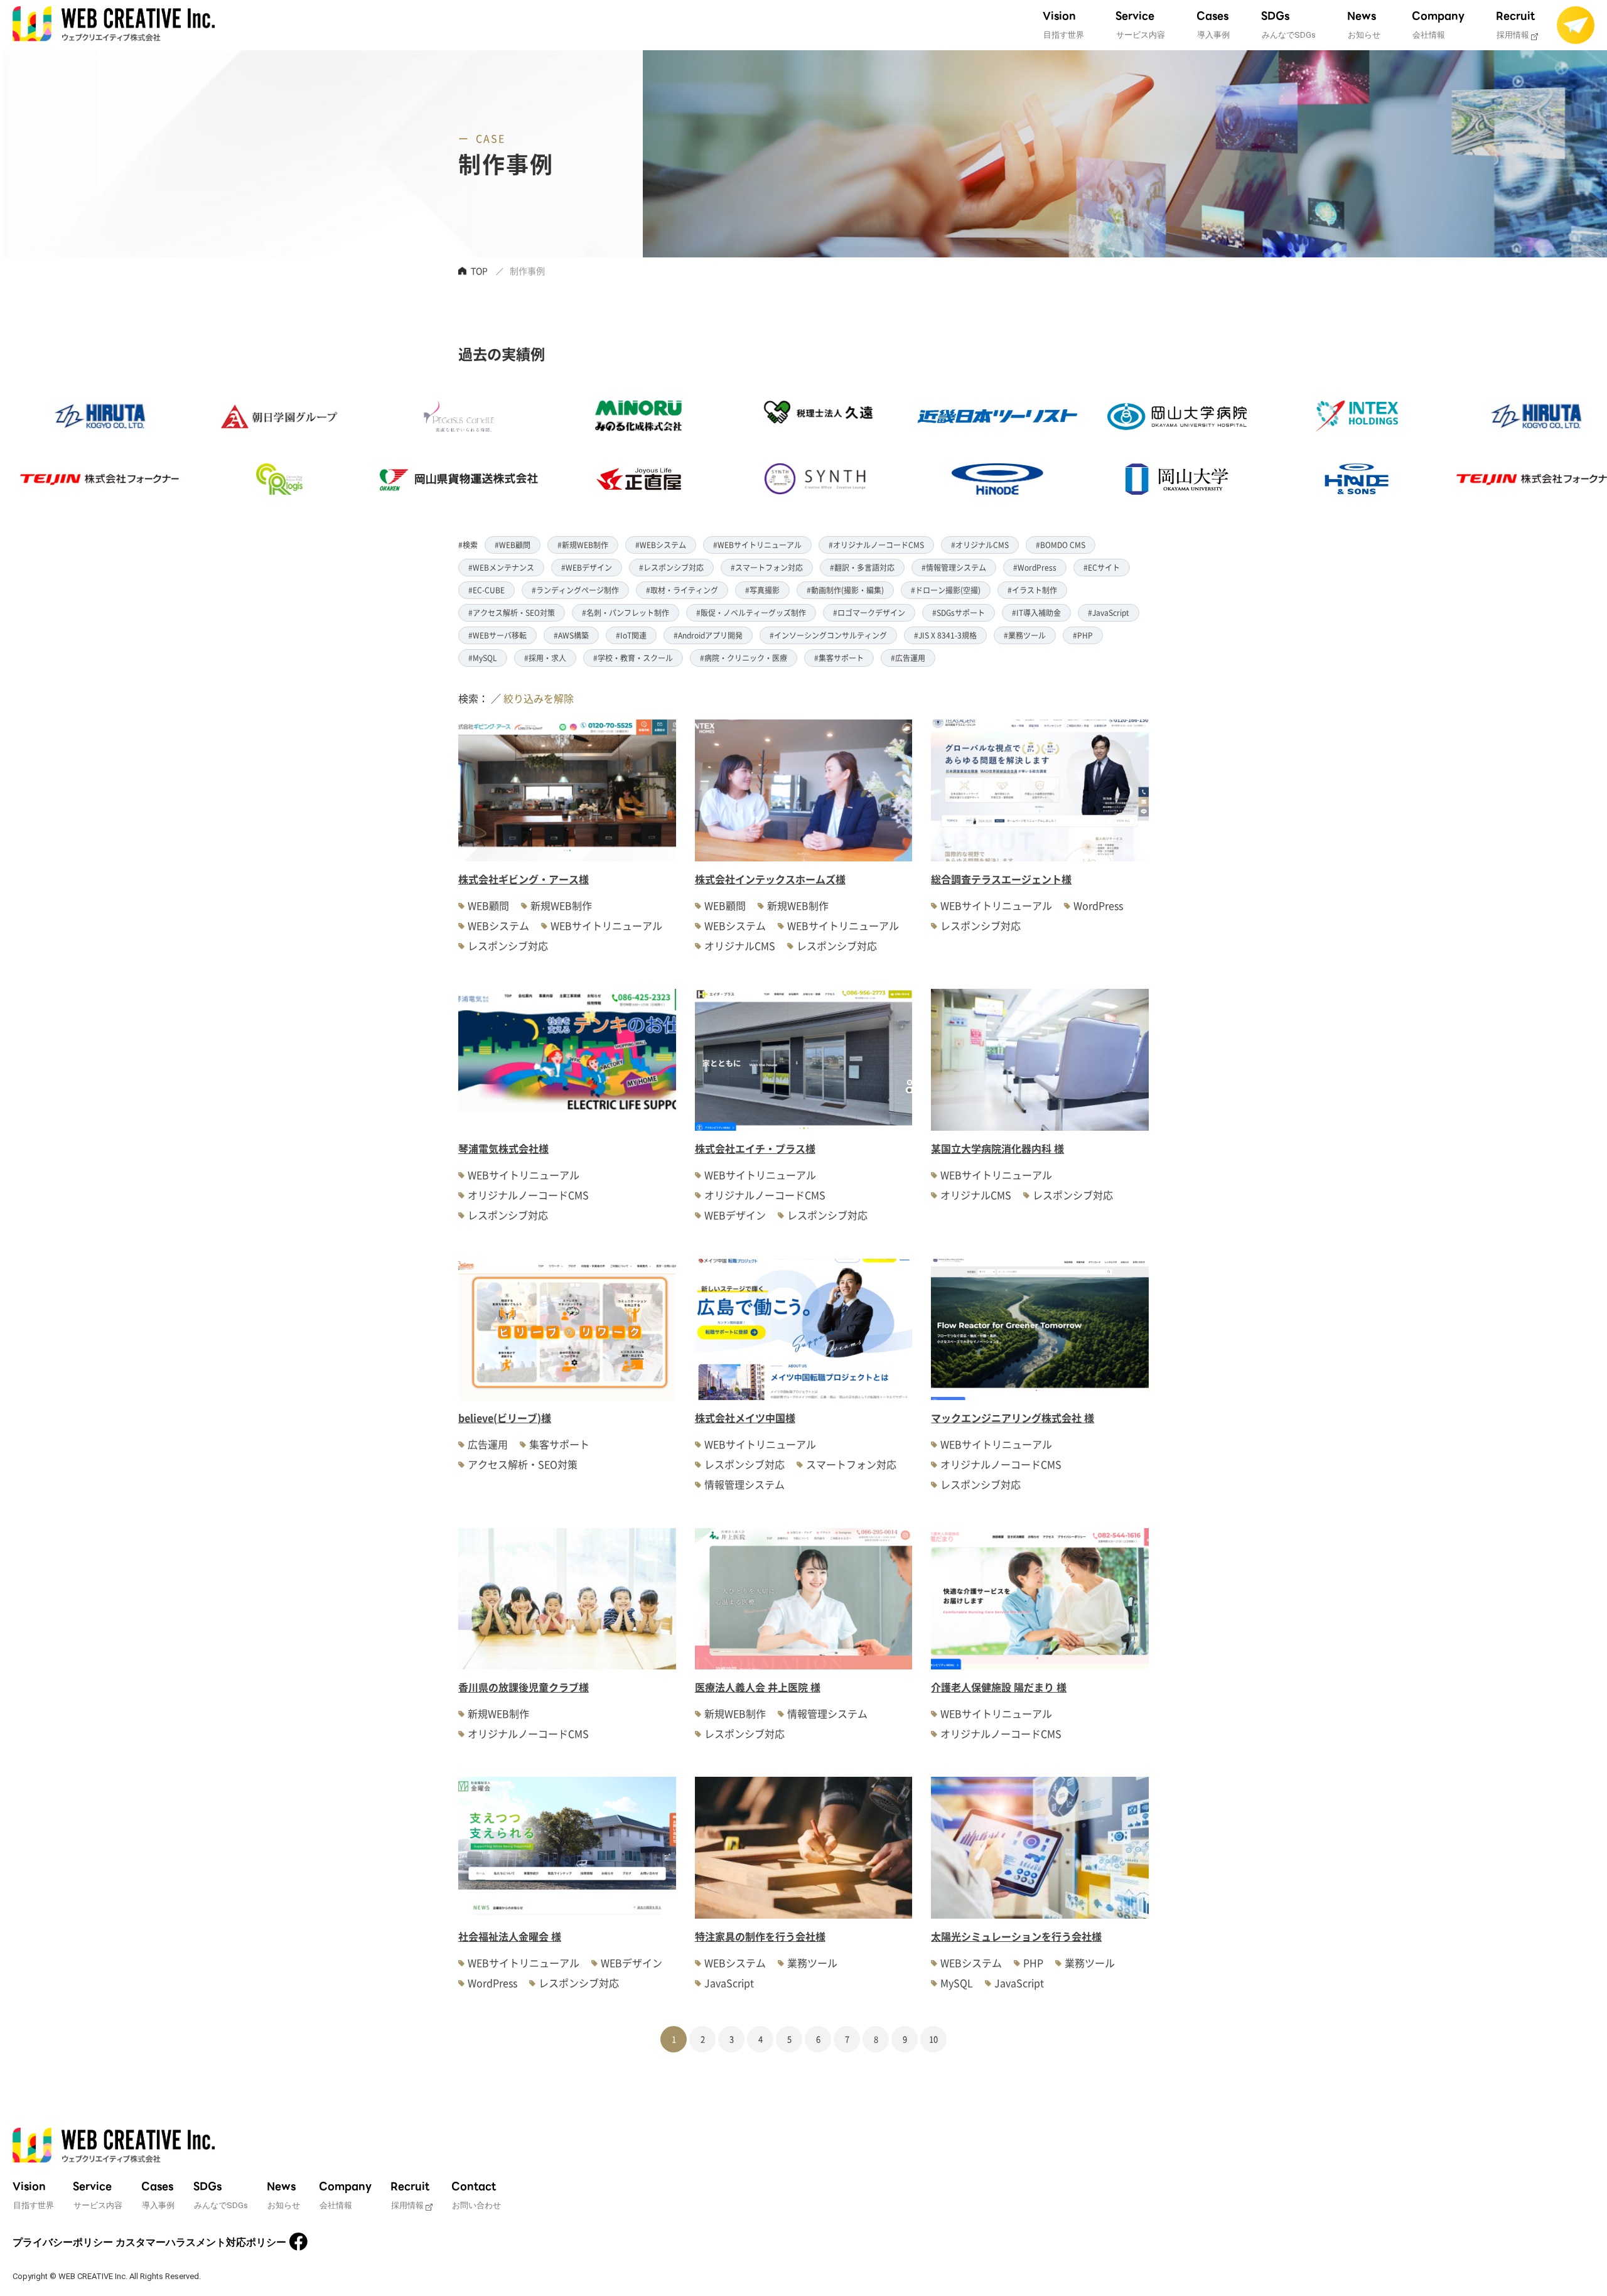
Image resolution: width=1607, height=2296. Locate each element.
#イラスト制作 (1032, 590)
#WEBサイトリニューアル (757, 545)
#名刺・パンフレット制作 (626, 612)
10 (933, 2039)
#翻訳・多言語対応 (862, 567)
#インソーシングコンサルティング (828, 635)
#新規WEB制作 (583, 545)
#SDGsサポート (959, 612)
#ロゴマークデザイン (869, 612)
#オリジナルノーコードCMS (876, 545)
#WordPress (1035, 567)
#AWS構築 (571, 635)
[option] (165, 448)
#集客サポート (839, 658)
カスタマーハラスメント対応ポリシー (201, 2242)
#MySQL (483, 658)
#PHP (1083, 635)
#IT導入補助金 (1036, 612)
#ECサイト (1102, 567)
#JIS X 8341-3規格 (945, 635)
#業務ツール (1025, 635)
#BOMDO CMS (1061, 545)
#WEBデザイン (587, 567)
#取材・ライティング (682, 590)
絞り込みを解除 (539, 698)
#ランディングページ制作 (575, 590)
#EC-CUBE (486, 590)
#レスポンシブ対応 (671, 567)
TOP (479, 271)
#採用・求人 (545, 658)
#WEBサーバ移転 (497, 635)
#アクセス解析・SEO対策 (512, 612)
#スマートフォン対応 (767, 567)
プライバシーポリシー (63, 2242)
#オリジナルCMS (980, 545)
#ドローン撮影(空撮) (946, 590)
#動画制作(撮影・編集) (845, 590)
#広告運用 (908, 658)
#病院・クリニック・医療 (744, 658)
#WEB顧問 (513, 545)
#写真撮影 (762, 590)
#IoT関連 (631, 635)
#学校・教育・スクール (633, 658)
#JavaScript (1109, 612)
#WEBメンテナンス (501, 567)
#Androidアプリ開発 (708, 635)
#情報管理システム (954, 567)
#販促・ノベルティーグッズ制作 (751, 612)
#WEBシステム (661, 545)
